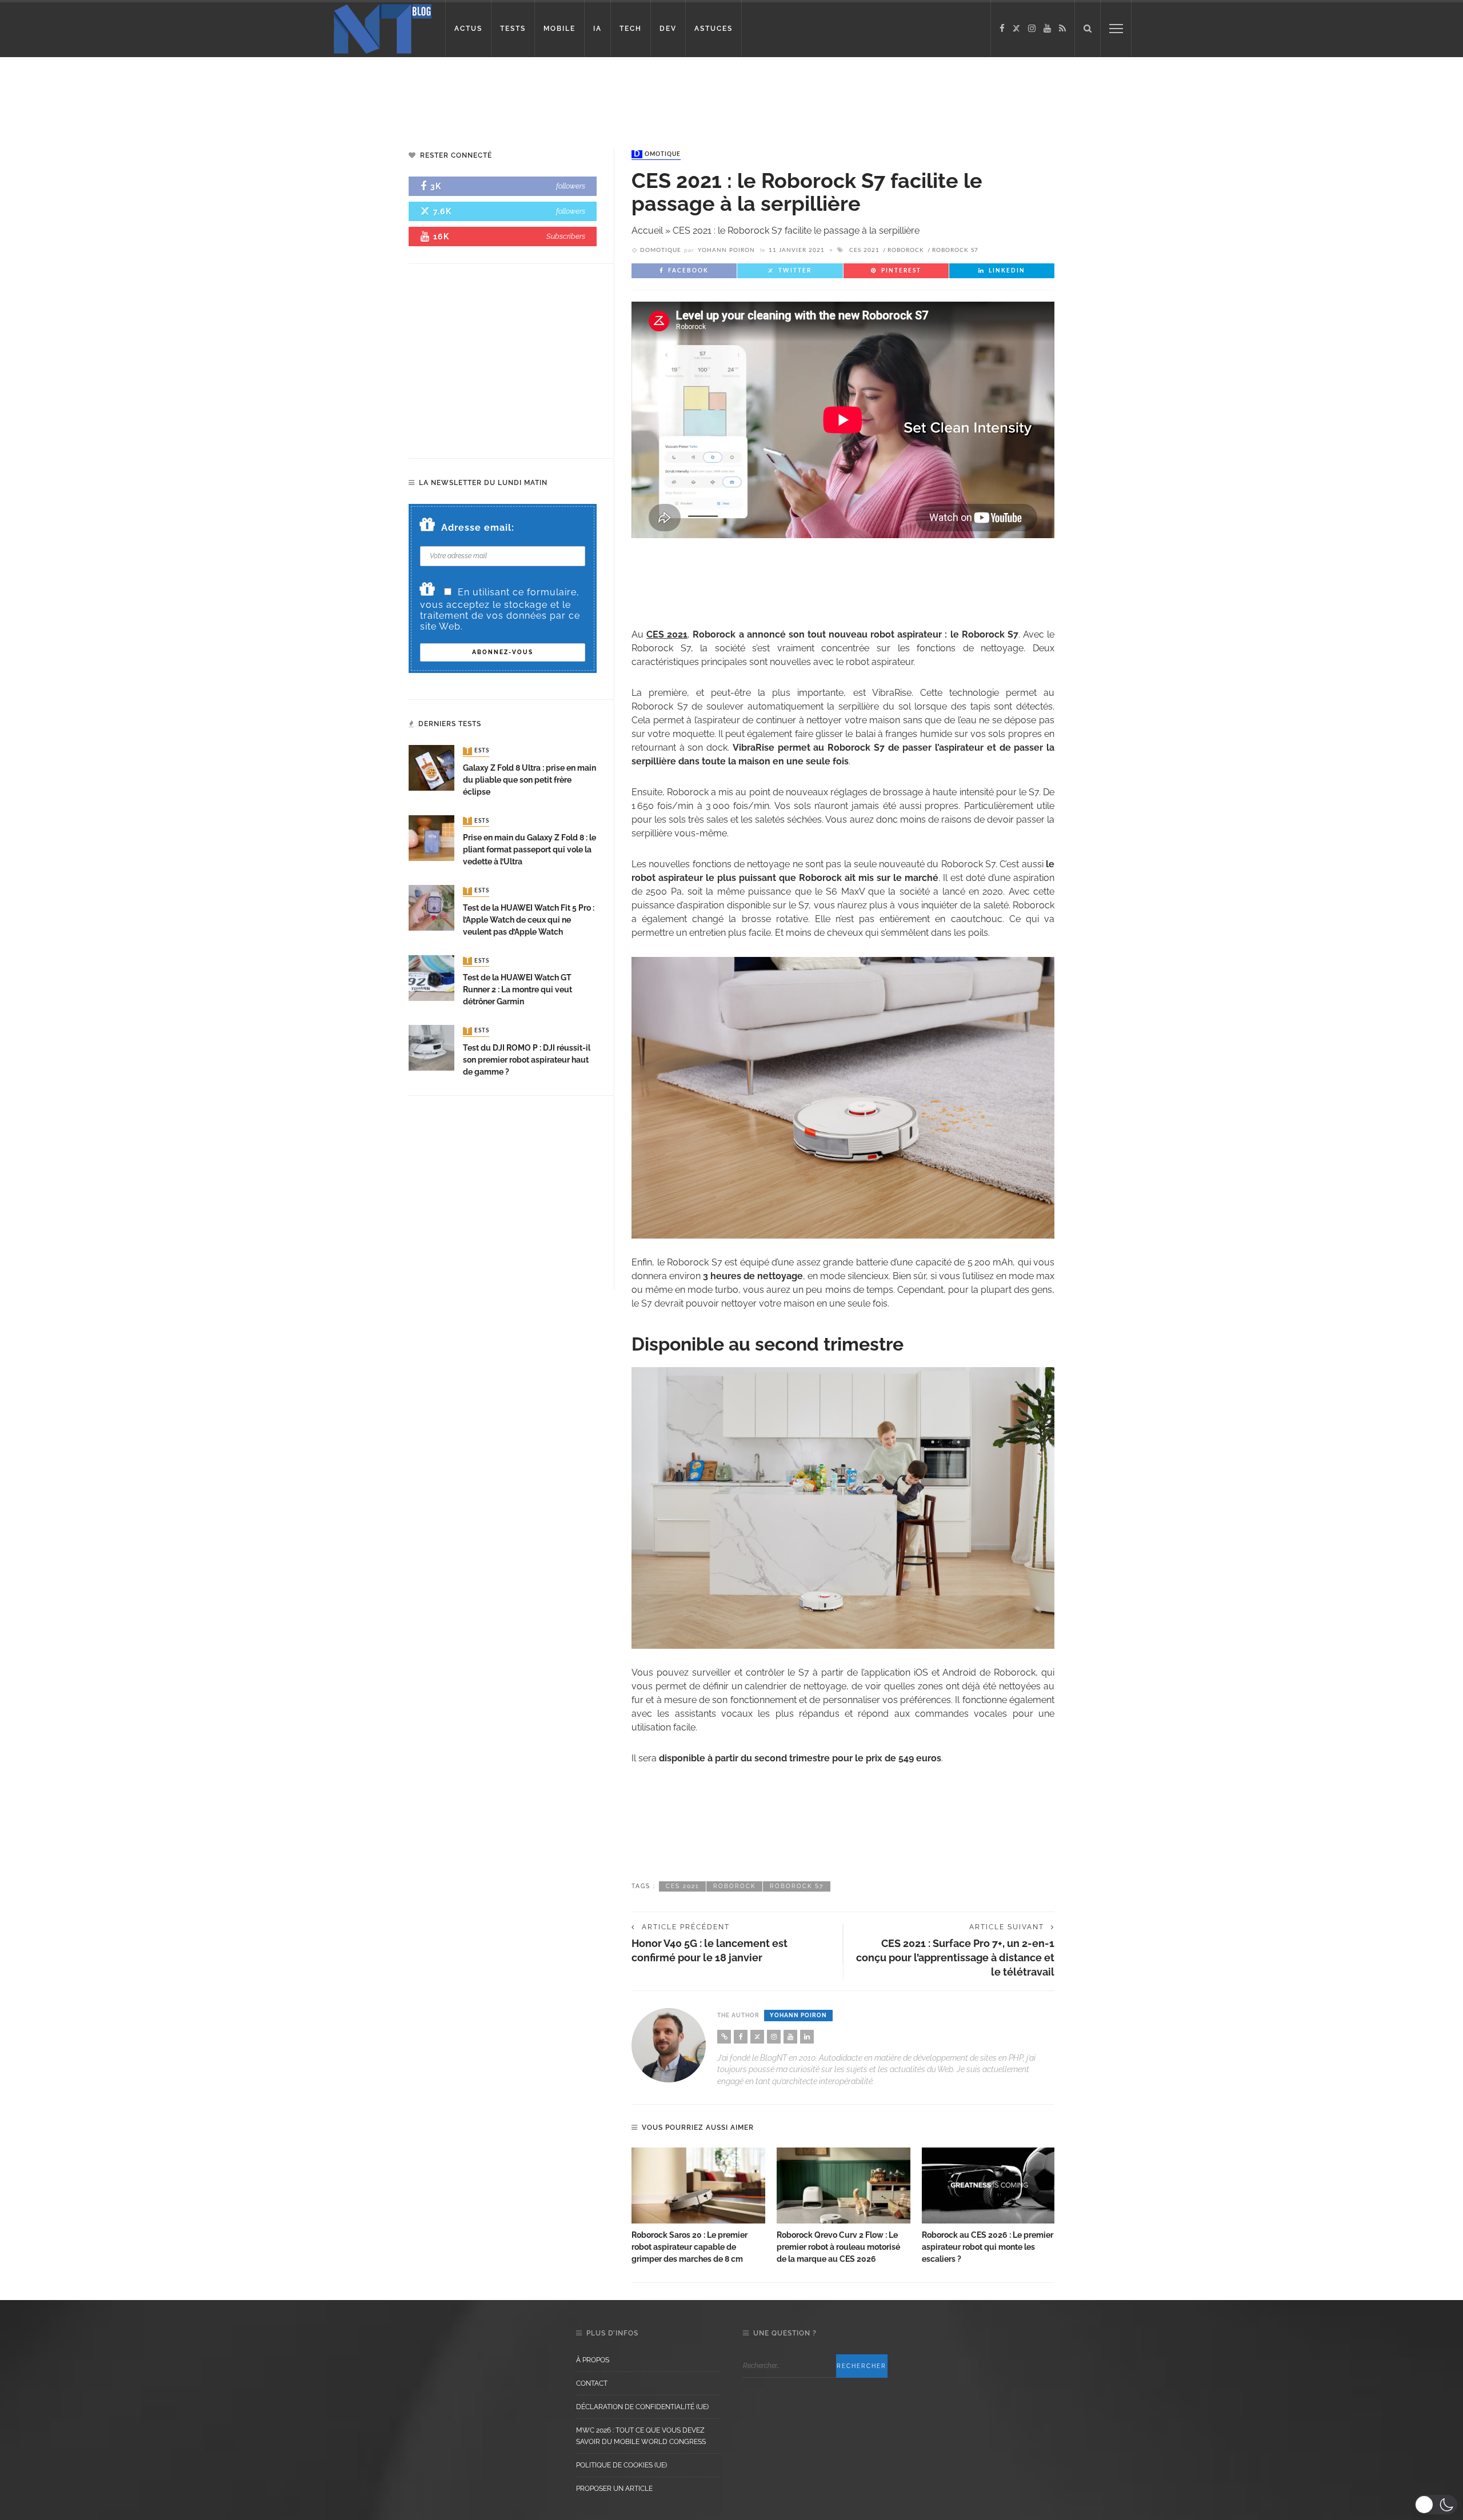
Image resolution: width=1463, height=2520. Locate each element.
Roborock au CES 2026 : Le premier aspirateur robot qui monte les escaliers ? (988, 2247)
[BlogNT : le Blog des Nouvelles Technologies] (383, 28)
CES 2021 (864, 250)
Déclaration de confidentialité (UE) (642, 2407)
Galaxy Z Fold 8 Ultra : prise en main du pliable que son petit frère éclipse (529, 780)
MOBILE (559, 29)
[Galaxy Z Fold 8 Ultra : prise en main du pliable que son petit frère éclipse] (431, 768)
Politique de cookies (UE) (621, 2465)
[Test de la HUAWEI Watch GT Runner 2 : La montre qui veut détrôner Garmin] (431, 977)
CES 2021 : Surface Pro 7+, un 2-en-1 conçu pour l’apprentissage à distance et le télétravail (955, 1958)
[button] (1436, 2505)
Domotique (657, 154)
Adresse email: (478, 528)
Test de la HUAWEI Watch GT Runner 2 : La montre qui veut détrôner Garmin (517, 989)
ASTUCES (713, 29)
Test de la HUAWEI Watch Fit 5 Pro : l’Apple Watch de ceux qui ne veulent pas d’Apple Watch (529, 920)
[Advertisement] (219, 94)
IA (597, 29)
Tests (477, 751)
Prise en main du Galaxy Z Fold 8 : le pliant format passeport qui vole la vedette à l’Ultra (529, 850)
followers (571, 186)
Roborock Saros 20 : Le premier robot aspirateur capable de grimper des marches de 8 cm (689, 2247)
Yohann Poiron (726, 250)
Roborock (906, 250)
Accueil (647, 231)
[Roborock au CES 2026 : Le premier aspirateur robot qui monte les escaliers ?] (989, 2186)
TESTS (513, 29)
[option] (698, 2207)
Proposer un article (614, 2489)
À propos (593, 2360)
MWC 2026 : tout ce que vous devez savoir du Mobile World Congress (641, 2436)
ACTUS (468, 29)
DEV (668, 29)
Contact (592, 2383)
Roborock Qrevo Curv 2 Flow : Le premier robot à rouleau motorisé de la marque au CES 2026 (838, 2247)
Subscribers (566, 236)
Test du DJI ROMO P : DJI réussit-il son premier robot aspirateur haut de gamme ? (527, 1060)
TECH (631, 29)
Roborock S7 (955, 250)
